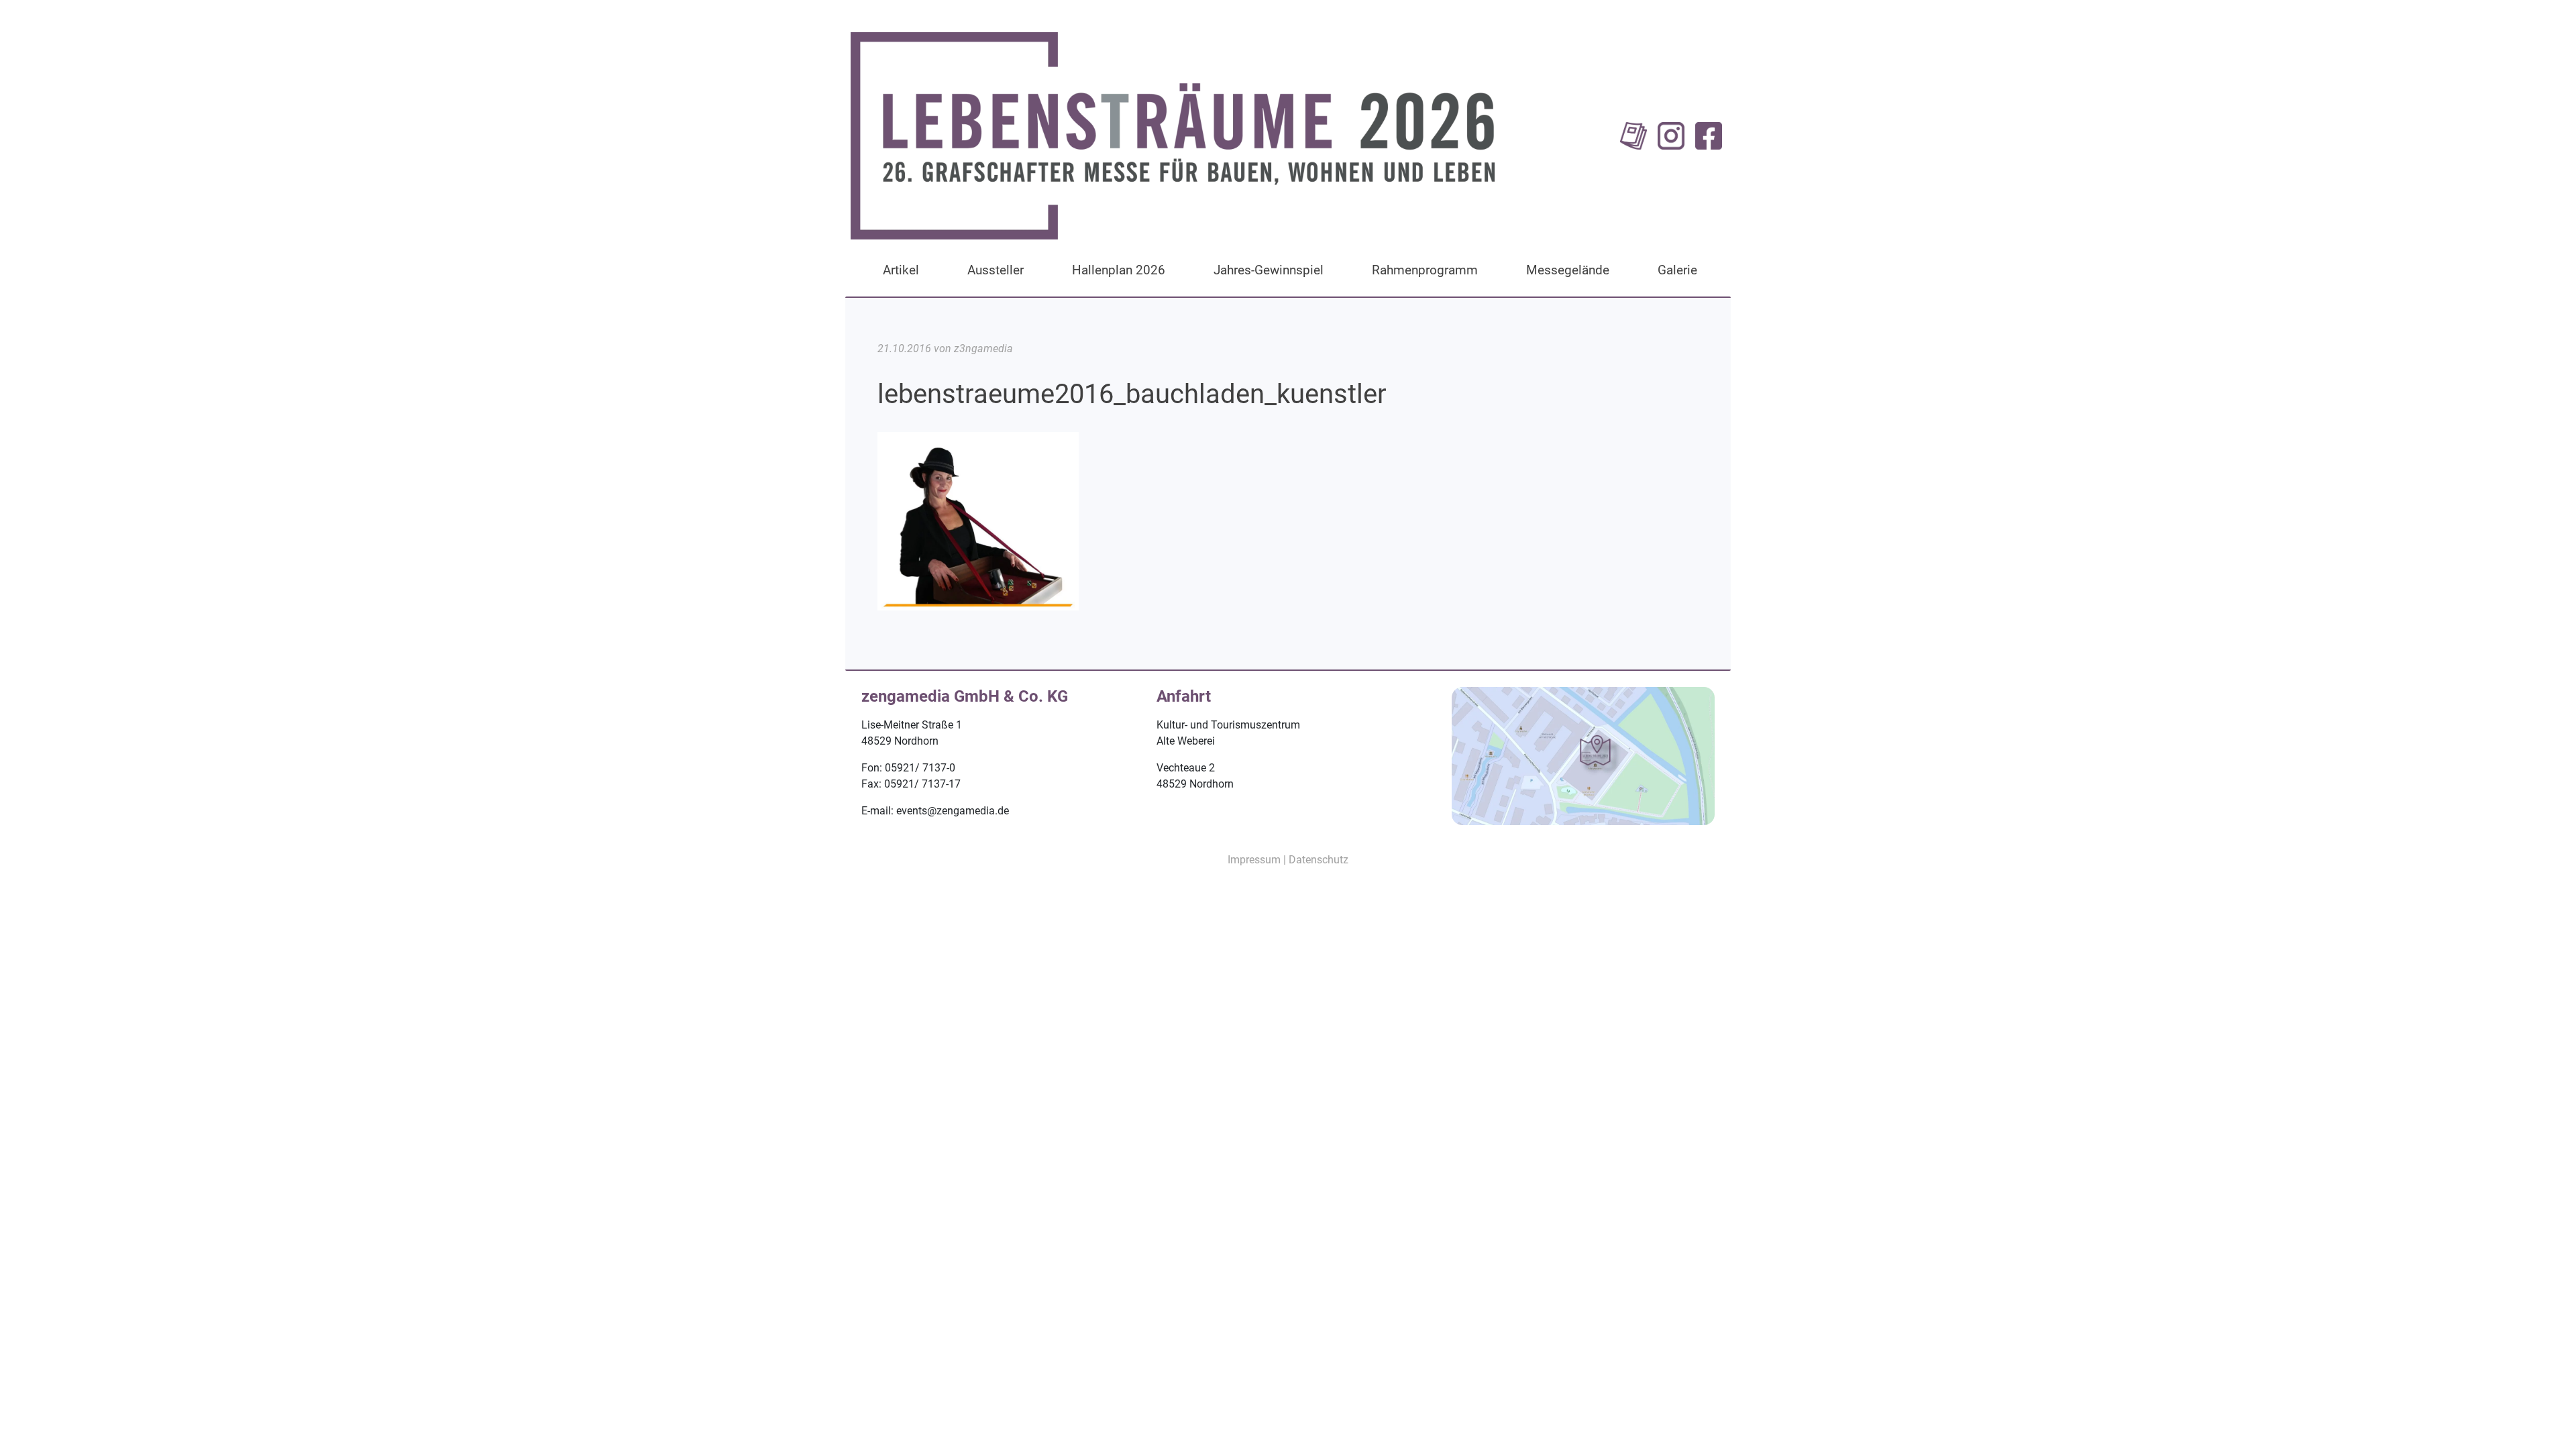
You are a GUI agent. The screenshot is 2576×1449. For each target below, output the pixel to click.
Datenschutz (1319, 860)
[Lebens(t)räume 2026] (1173, 135)
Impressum (1254, 860)
